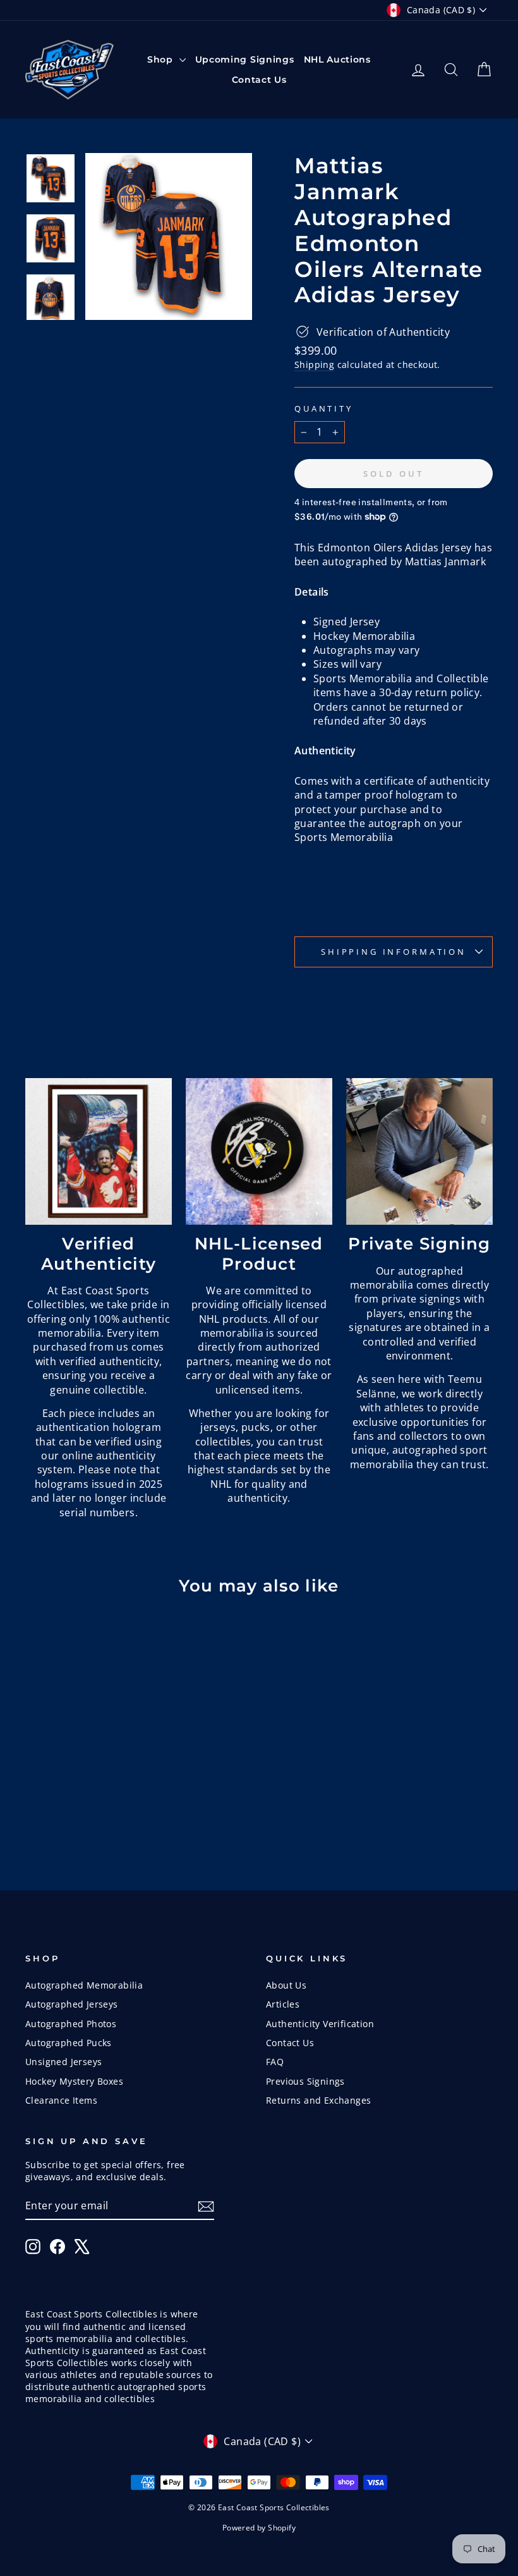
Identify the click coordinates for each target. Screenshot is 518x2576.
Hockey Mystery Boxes (74, 2081)
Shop (162, 59)
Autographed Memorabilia (84, 1985)
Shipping (314, 365)
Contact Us (259, 80)
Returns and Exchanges (318, 2100)
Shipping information (394, 952)
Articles (283, 2004)
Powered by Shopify (259, 2528)
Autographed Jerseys (72, 2004)
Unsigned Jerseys (63, 2062)
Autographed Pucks (69, 2043)
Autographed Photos (71, 2024)
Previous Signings (305, 2081)
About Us (286, 1985)
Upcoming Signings (245, 59)
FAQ (275, 2062)
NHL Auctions (337, 59)
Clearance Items (61, 2100)
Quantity (324, 409)
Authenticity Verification (320, 2024)
